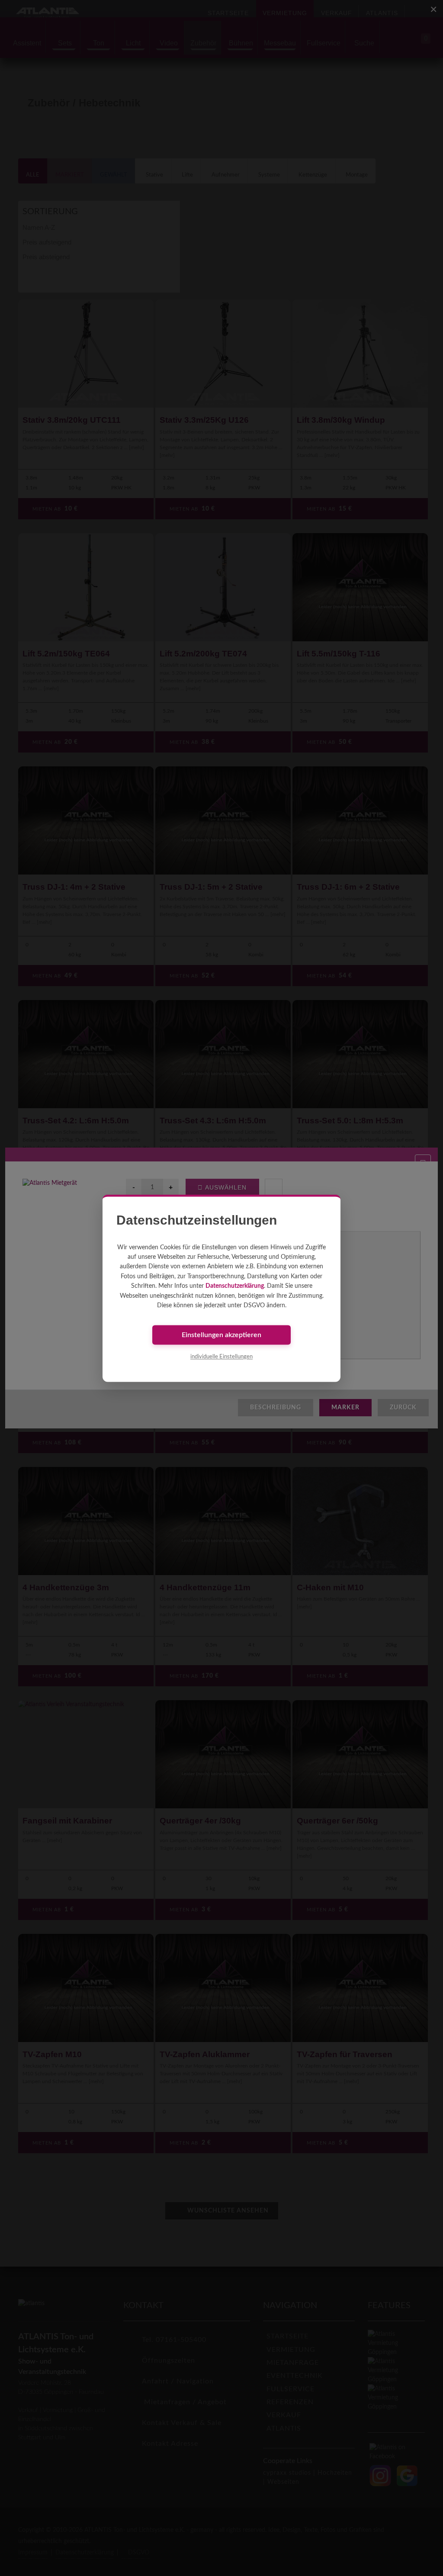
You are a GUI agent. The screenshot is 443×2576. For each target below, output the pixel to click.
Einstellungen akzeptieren (221, 1335)
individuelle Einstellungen (221, 1357)
